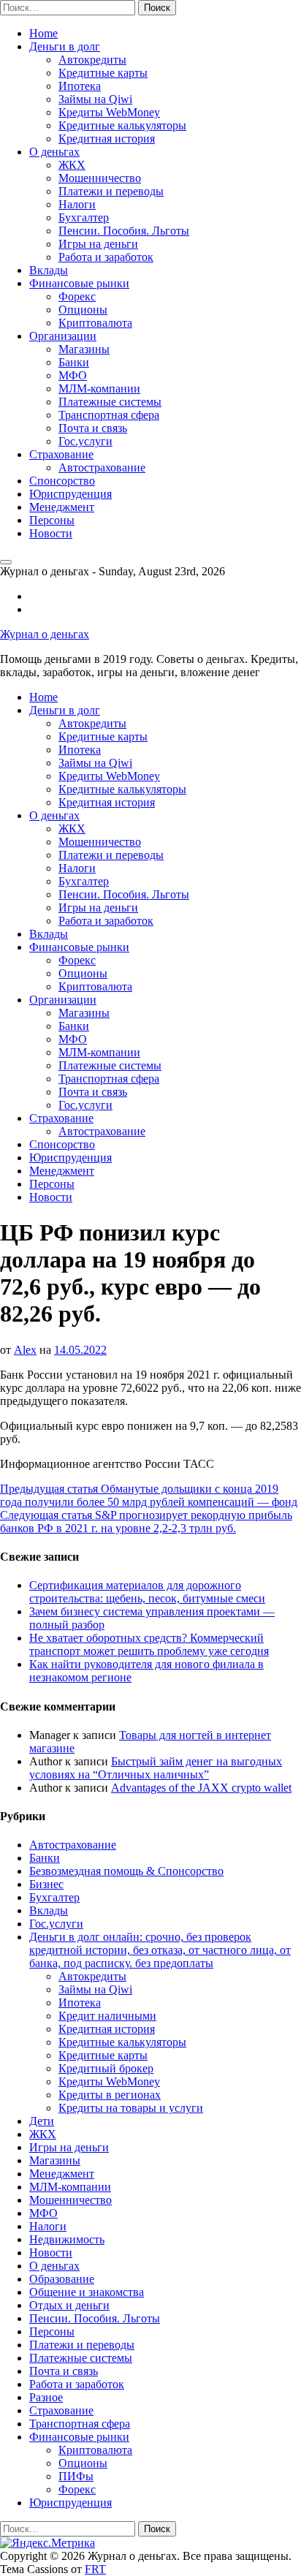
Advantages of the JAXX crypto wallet (201, 1788)
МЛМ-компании (99, 389)
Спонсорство (62, 481)
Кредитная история (107, 139)
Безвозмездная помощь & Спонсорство (126, 1871)
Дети (42, 2121)
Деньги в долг (65, 46)
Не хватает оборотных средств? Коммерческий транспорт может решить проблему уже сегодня (149, 1644)
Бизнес (46, 1884)
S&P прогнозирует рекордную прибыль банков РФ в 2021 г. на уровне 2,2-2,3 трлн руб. (146, 1522)
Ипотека (80, 86)
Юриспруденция (71, 494)
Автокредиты (92, 60)
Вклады (49, 270)
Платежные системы (110, 402)
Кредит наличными (107, 2016)
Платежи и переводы (111, 191)
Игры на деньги (98, 244)
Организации (63, 336)
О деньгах (54, 152)
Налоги (77, 204)
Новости (51, 533)
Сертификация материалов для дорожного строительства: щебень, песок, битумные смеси (147, 1592)
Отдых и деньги (69, 2305)
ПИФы (76, 2476)
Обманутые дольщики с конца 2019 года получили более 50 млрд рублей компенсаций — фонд (149, 1495)
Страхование (61, 454)
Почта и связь (93, 428)
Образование (62, 2279)
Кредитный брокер (106, 2068)
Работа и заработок (106, 257)
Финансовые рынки (79, 283)
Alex (25, 1350)
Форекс (77, 296)
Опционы (83, 310)
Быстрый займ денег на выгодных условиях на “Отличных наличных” (156, 1768)
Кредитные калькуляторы (122, 125)
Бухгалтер (84, 217)
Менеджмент (62, 507)
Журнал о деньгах (45, 634)
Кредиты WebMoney (109, 112)
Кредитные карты (103, 73)
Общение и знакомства (87, 2292)
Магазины (84, 349)
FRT (95, 2569)
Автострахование (102, 467)
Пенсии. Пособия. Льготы (124, 231)
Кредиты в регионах (110, 2095)
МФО (73, 375)
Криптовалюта (95, 323)
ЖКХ (72, 165)
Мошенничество (100, 178)
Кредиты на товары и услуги (131, 2108)
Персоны (52, 520)
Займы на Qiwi (95, 99)
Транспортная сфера (109, 415)
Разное (46, 2397)
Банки (74, 362)
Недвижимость (67, 2239)
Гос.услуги (85, 441)
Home (43, 33)
